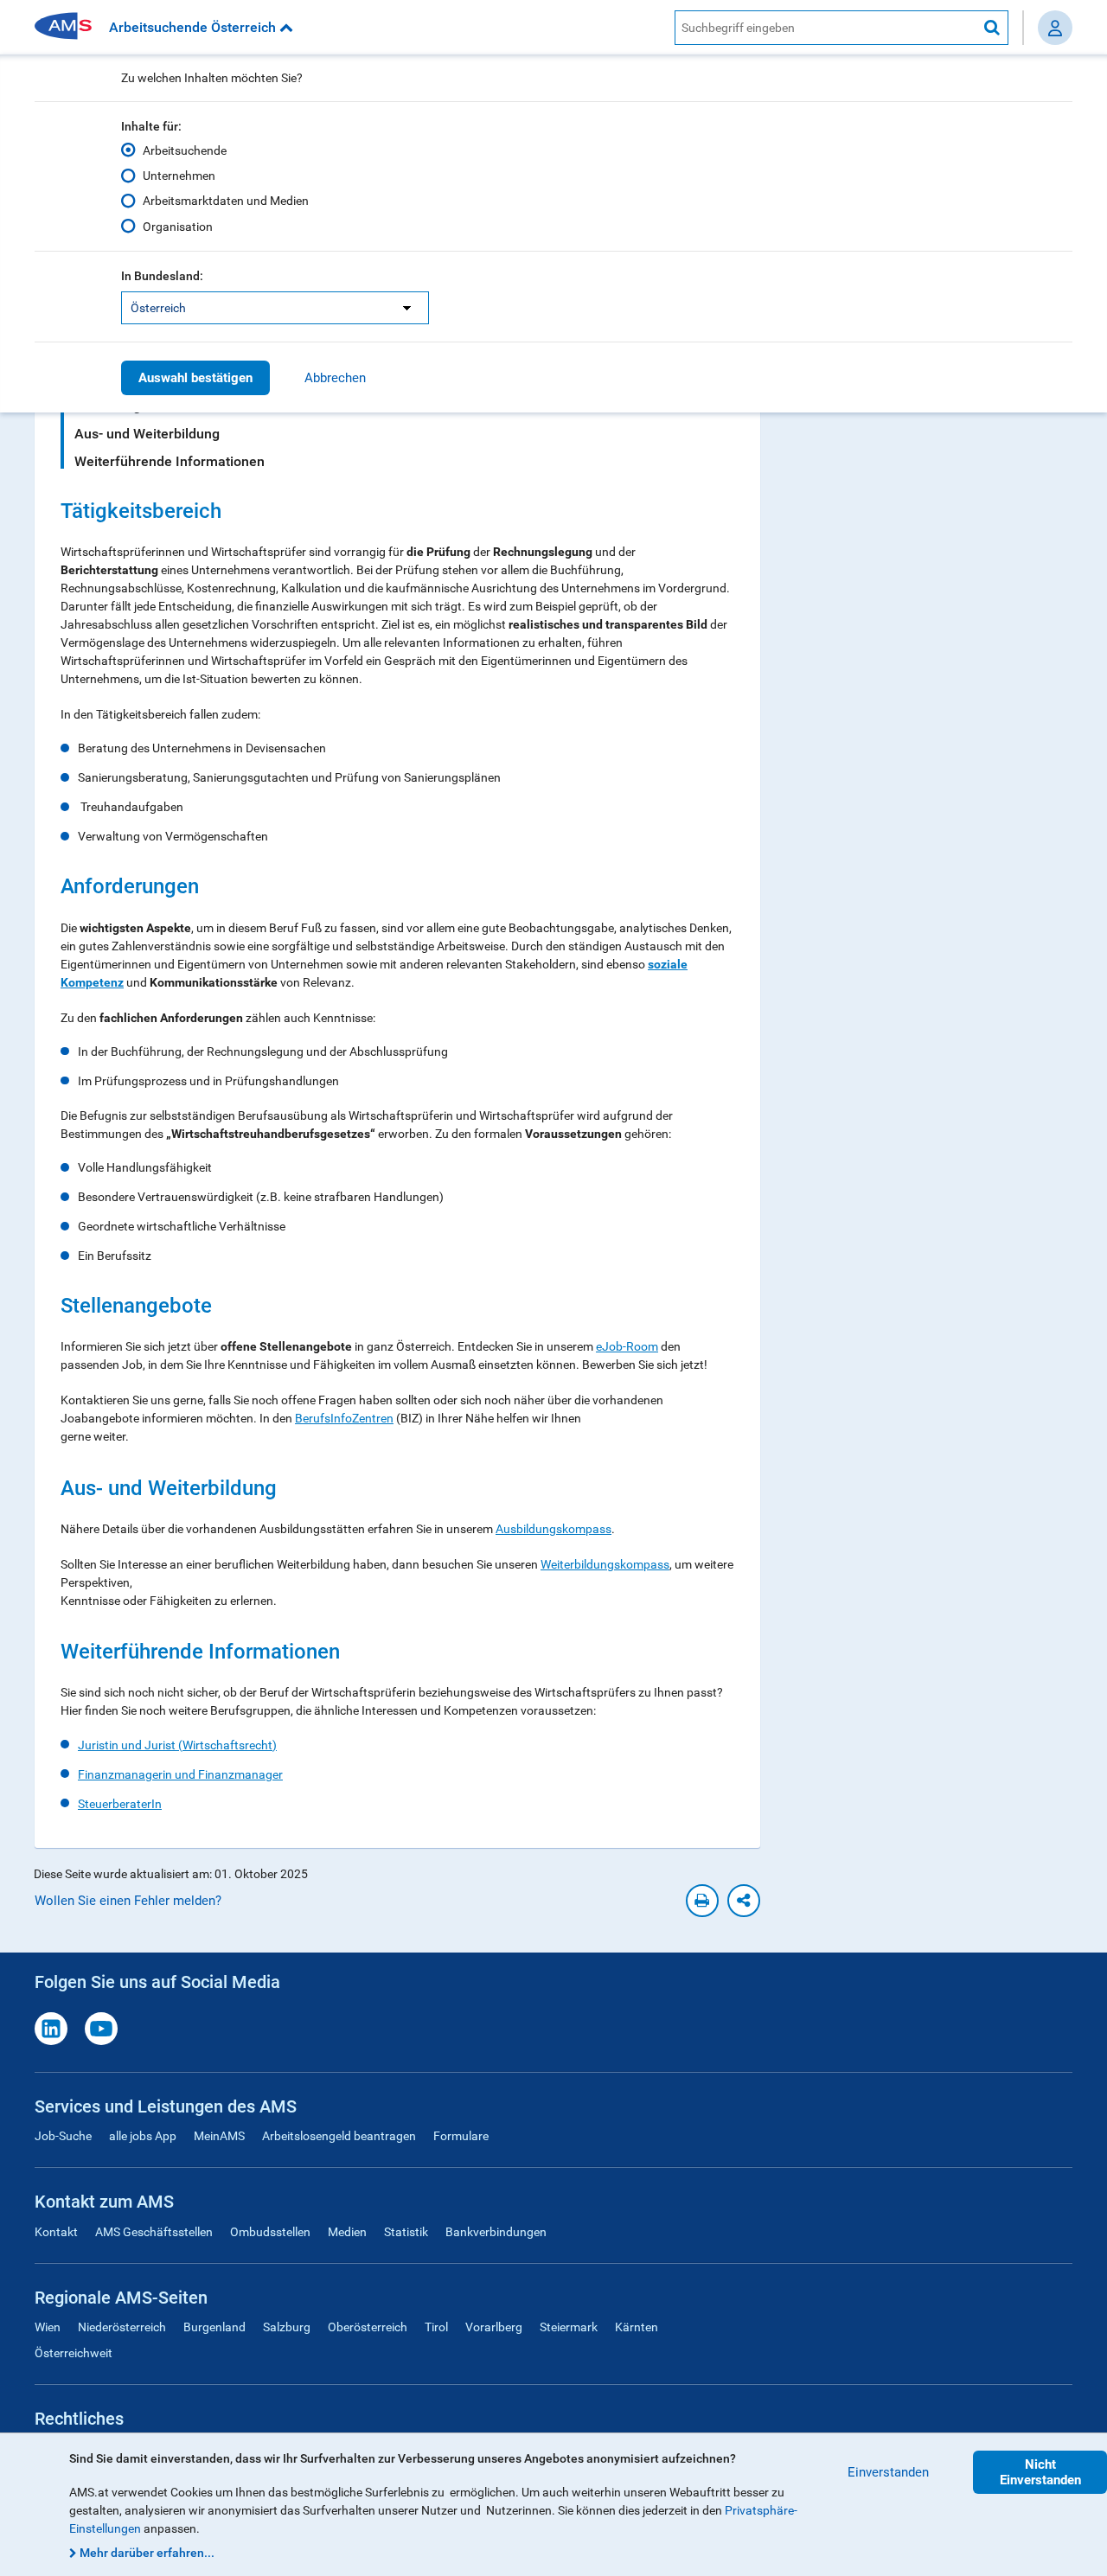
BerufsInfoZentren (344, 1418)
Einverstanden (888, 2472)
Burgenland (214, 2327)
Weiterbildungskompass (605, 1564)
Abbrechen (335, 378)
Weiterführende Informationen (170, 461)
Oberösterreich (368, 2327)
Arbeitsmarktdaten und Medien (226, 201)
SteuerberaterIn (120, 1804)
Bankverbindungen (496, 2232)
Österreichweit (74, 2353)
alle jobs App (143, 2136)
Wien (48, 2327)
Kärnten (637, 2327)
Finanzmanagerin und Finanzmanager (180, 1774)
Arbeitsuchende (185, 150)
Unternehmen (179, 176)
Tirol (436, 2327)
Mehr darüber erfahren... (147, 2553)
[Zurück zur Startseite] (69, 27)
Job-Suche (63, 2136)
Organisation (178, 227)
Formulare (461, 2136)
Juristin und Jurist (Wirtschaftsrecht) (177, 1745)
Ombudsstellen (270, 2232)
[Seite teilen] (744, 1901)
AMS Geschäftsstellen (154, 2232)
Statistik (406, 2232)
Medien (347, 2232)
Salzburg (287, 2327)
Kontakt (56, 2232)
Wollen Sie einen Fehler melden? (128, 1901)
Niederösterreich (122, 2327)
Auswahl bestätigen (195, 378)
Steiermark (569, 2327)
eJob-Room (627, 1346)
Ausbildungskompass (553, 1529)
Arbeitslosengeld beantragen (339, 2136)
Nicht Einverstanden (1040, 2472)
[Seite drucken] (702, 1901)
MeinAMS (219, 2136)
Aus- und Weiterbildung (147, 434)
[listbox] (275, 308)
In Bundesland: (162, 276)
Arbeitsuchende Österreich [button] (194, 27)
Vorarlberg (494, 2327)
